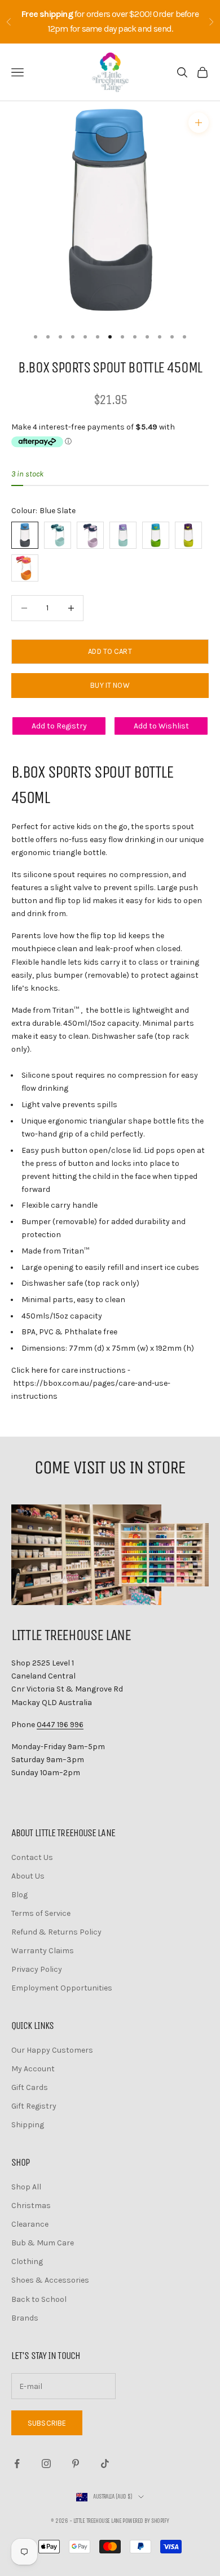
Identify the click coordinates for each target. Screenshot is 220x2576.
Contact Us (32, 1857)
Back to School (39, 2299)
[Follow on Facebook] (17, 2464)
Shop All (26, 2187)
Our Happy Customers (52, 2050)
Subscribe (47, 2423)
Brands (25, 2318)
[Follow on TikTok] (105, 2464)
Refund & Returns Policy (56, 1932)
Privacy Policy (37, 1969)
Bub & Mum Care (43, 2243)
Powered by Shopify (146, 2521)
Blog (19, 1895)
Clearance (30, 2224)
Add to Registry (59, 726)
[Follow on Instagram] (46, 2464)
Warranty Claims (43, 1951)
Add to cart (110, 651)
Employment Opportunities (62, 1988)
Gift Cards (30, 2087)
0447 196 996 (60, 1725)
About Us (28, 1876)
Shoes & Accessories (50, 2280)
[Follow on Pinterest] (76, 2464)
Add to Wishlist (161, 726)
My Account (33, 2069)
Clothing (27, 2261)
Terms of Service (41, 1913)
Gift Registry (34, 2106)
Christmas (31, 2206)
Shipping (28, 2125)
